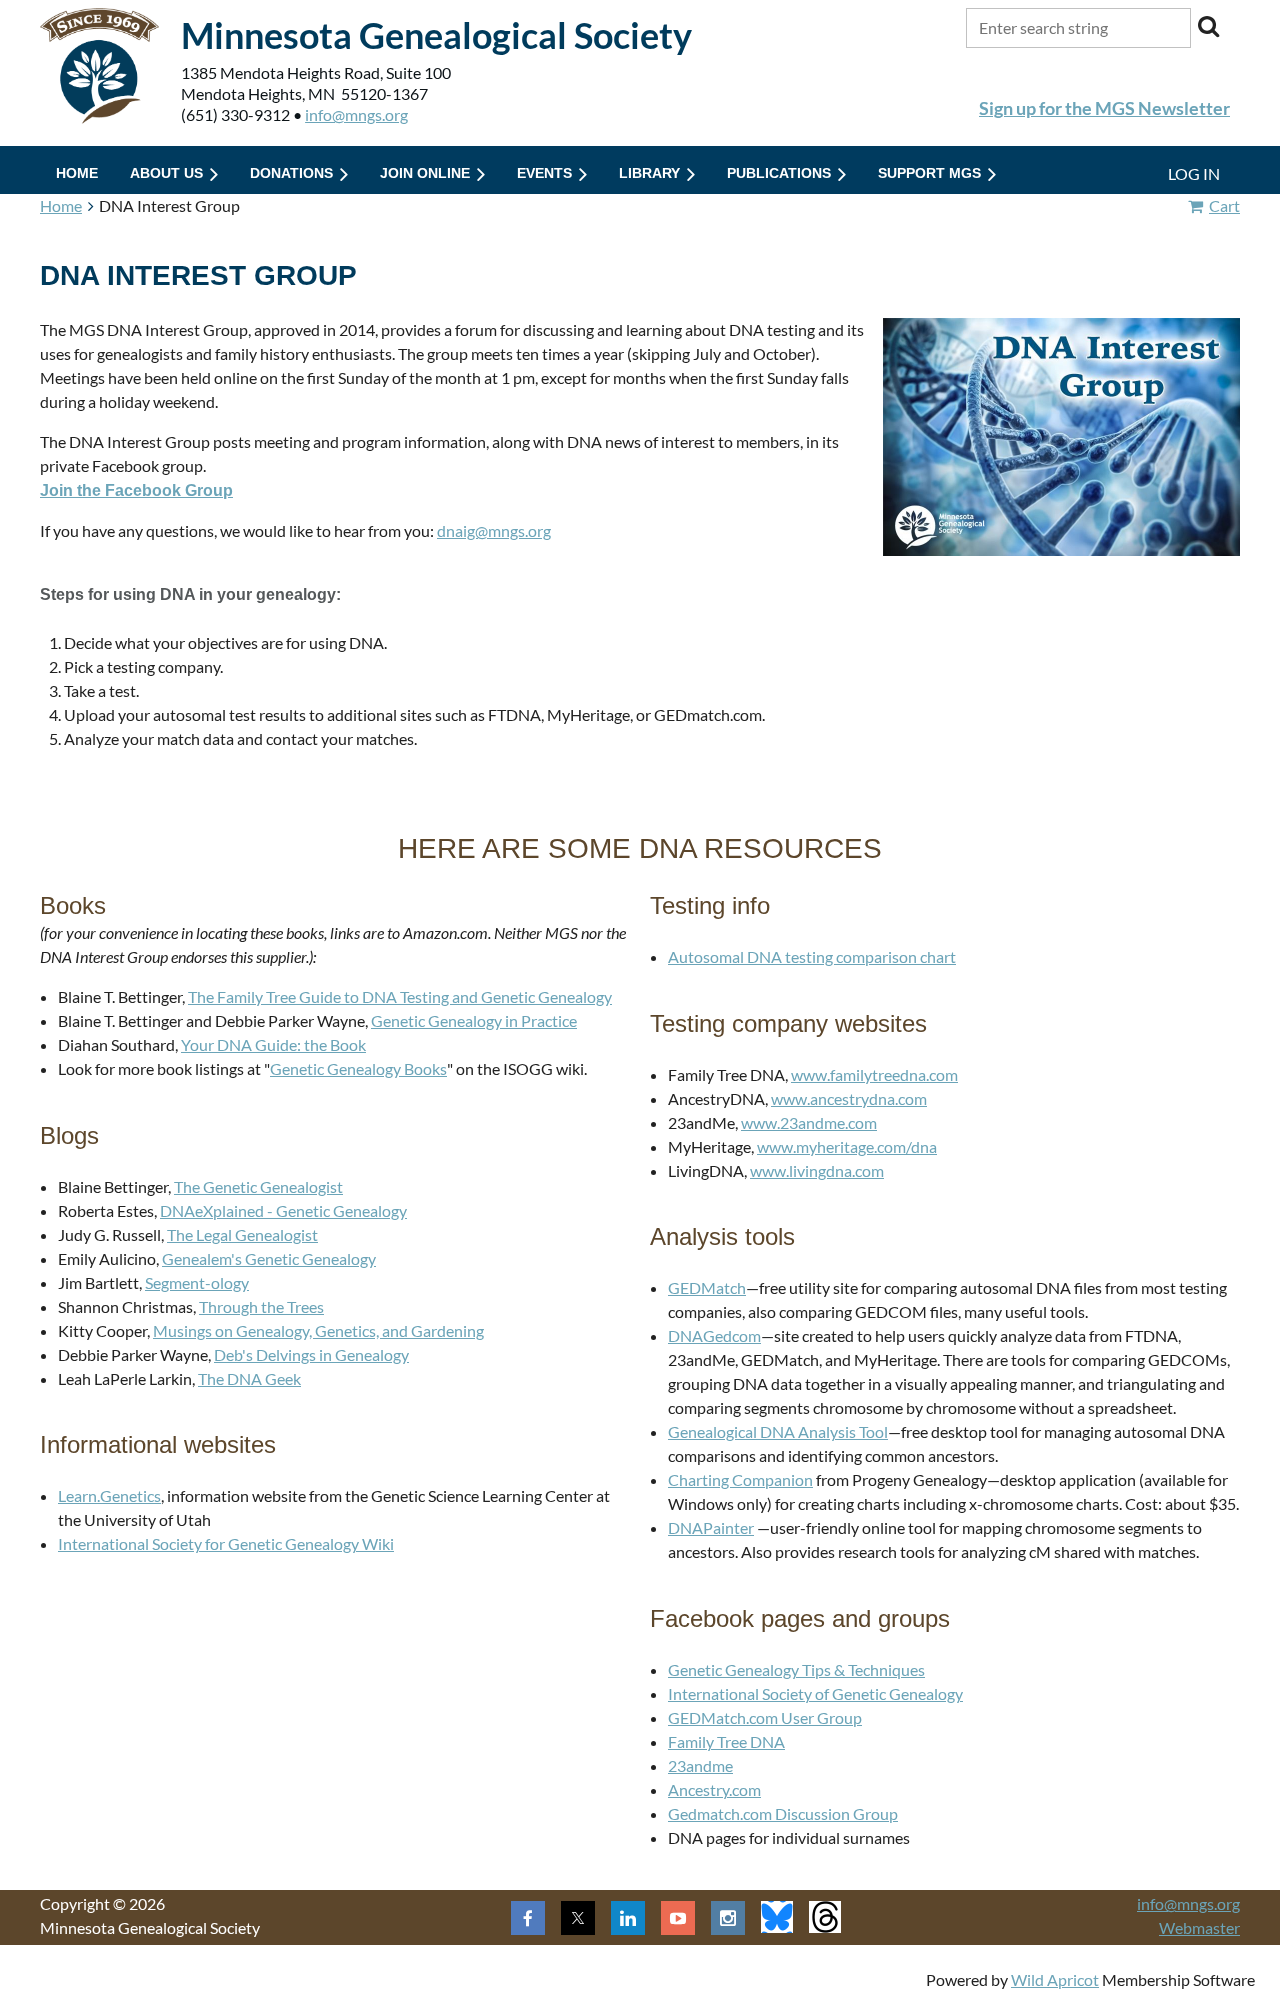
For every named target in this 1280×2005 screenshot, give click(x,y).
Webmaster (1199, 1927)
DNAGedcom (714, 1335)
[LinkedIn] (628, 1918)
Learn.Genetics (109, 1495)
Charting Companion (740, 1479)
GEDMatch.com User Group (765, 1717)
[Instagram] (728, 1918)
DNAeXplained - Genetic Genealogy (283, 1210)
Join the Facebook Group (136, 490)
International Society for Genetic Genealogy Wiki (226, 1543)
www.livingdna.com (817, 1170)
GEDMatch (707, 1287)
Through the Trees (261, 1306)
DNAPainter (711, 1527)
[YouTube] (678, 1918)
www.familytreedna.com (874, 1074)
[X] (578, 1918)
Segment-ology (197, 1282)
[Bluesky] (777, 1917)
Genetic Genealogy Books (358, 1068)
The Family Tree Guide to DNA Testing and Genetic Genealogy (400, 996)
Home (61, 205)
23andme (700, 1765)
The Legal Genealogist (242, 1234)
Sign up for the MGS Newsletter (1104, 108)
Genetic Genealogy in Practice (474, 1020)
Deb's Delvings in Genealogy (311, 1354)
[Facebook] (528, 1918)
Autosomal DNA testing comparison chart (812, 956)
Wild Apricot (1055, 1979)
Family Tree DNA (726, 1741)
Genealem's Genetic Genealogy (269, 1258)
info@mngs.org (356, 114)
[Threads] (825, 1917)
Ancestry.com (714, 1789)
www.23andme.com (809, 1122)
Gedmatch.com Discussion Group (783, 1813)
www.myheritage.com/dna (847, 1146)
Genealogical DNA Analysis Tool (778, 1431)
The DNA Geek (249, 1378)
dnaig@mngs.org (494, 530)
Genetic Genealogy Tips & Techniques (796, 1669)
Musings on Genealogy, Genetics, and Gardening (318, 1330)
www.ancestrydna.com (849, 1098)
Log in (1194, 173)
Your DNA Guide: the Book (273, 1044)
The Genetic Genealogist (258, 1186)
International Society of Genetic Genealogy (815, 1693)
